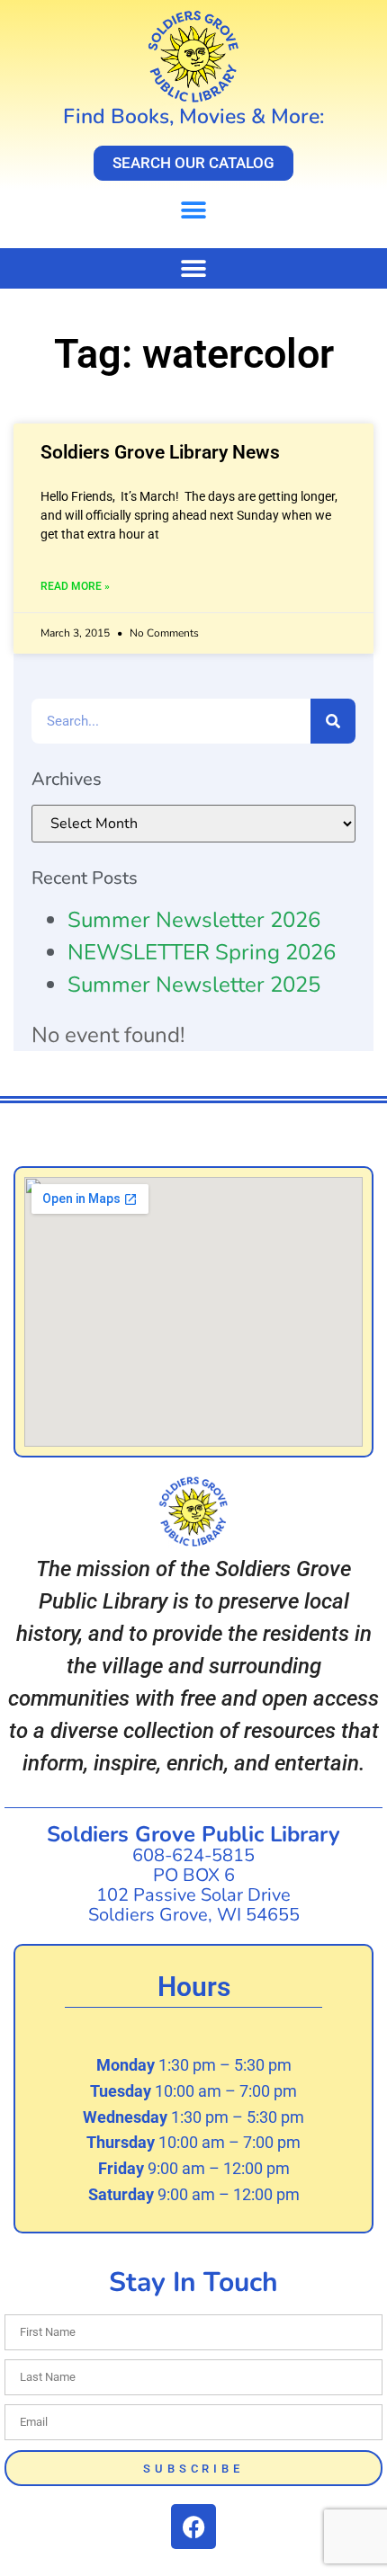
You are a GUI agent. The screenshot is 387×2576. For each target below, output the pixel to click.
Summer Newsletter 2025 (194, 985)
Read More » (75, 586)
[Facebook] (193, 2527)
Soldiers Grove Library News (160, 452)
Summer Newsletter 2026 (194, 920)
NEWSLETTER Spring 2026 (202, 952)
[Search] (333, 721)
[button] (194, 210)
